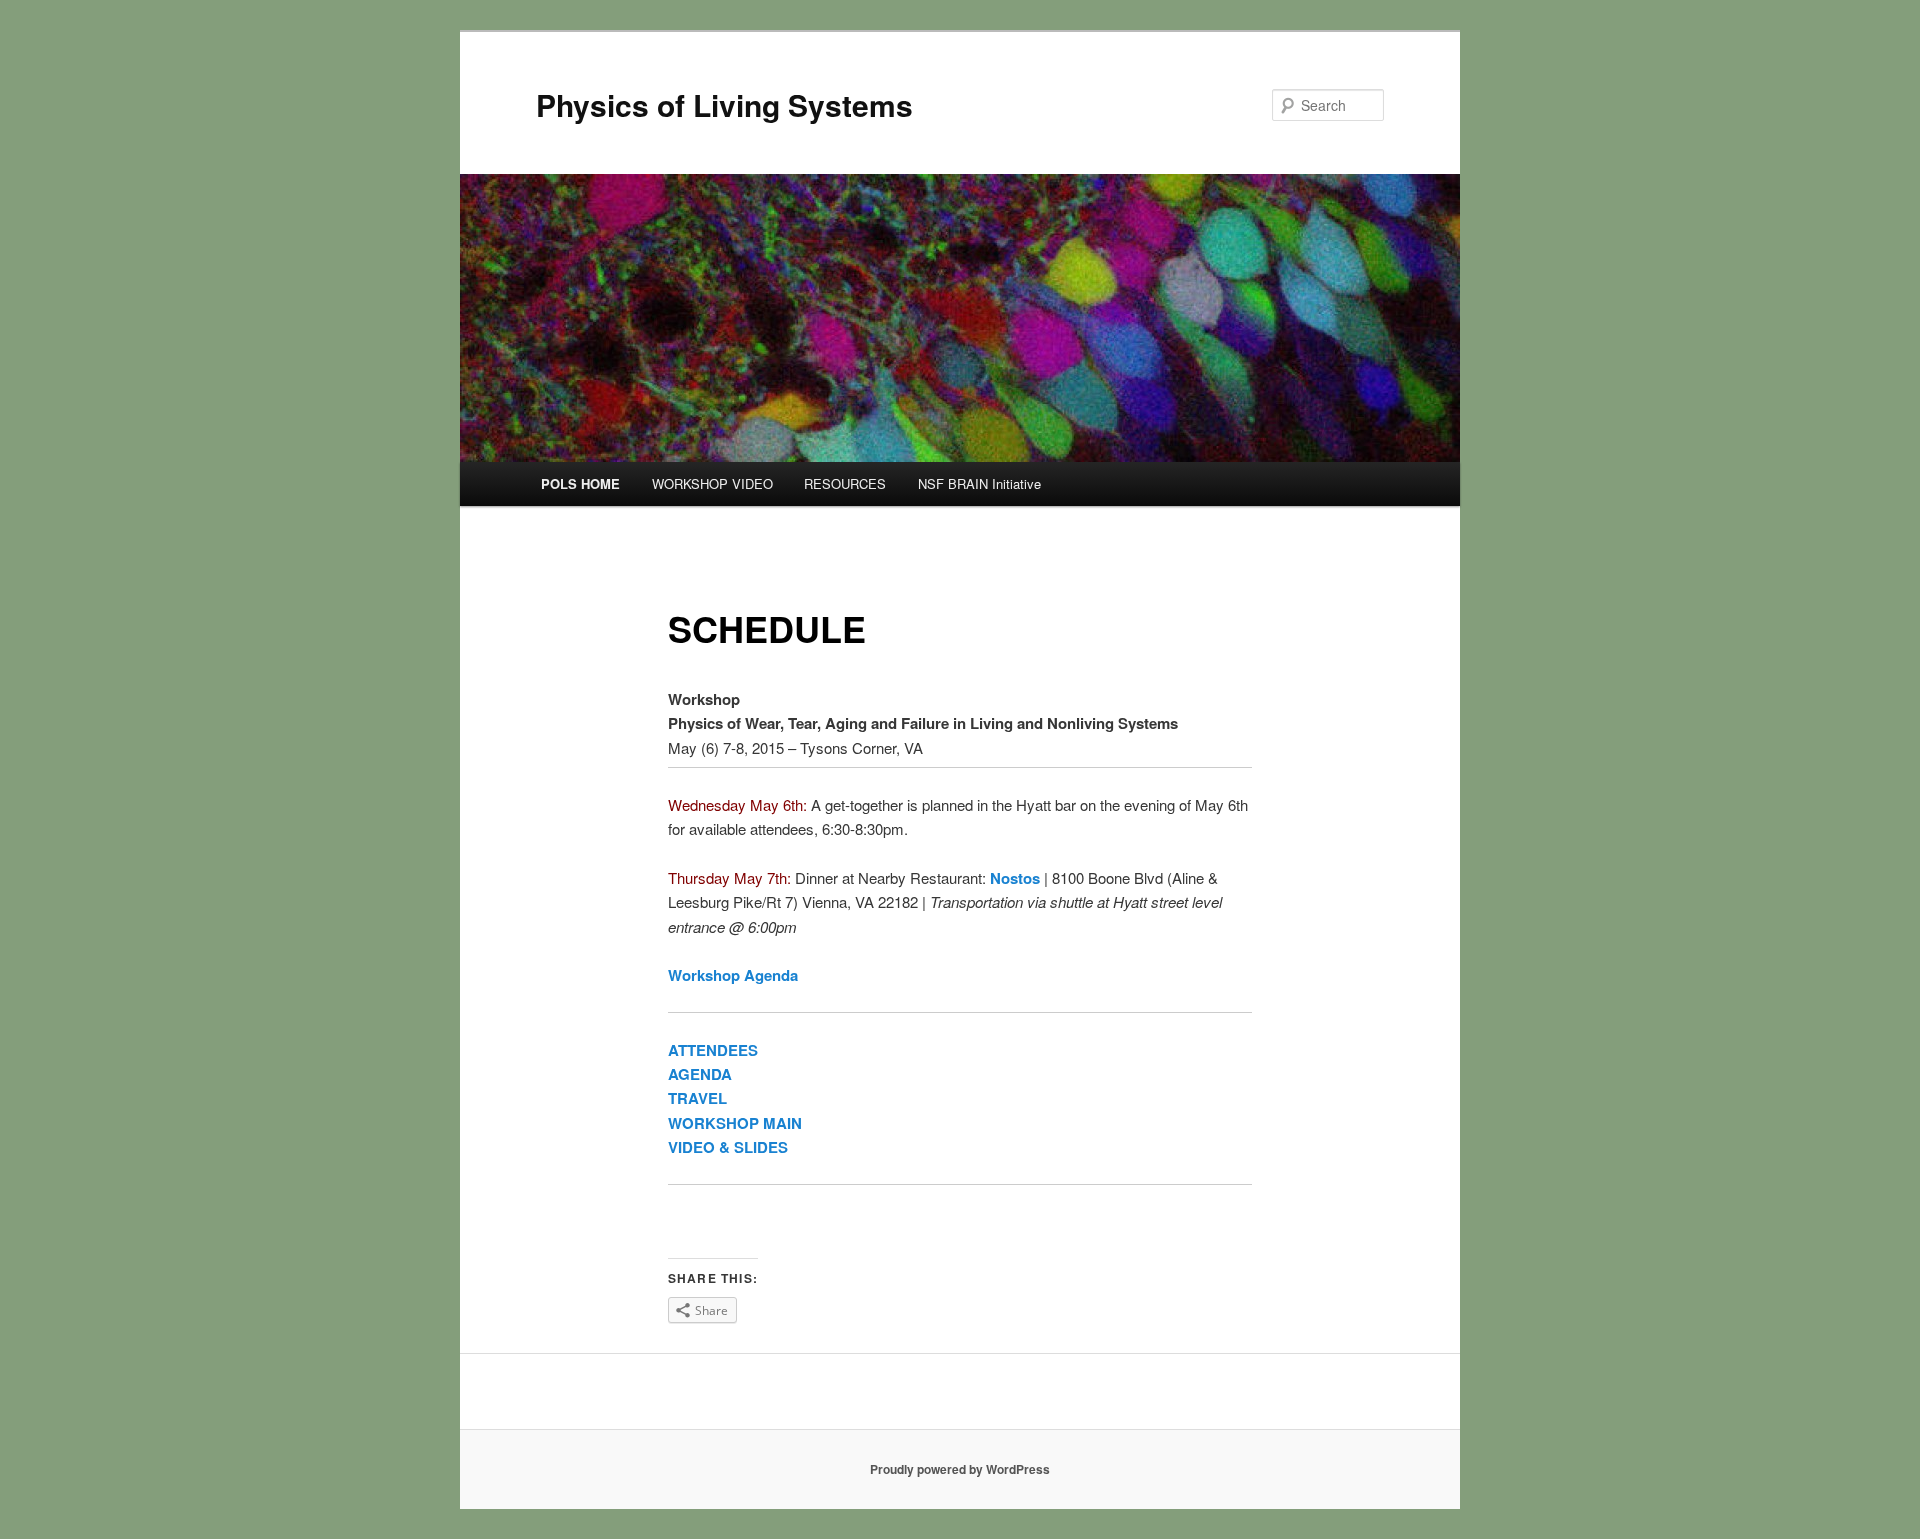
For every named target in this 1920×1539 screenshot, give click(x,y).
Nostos (1015, 878)
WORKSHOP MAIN (735, 1123)
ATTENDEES (713, 1050)
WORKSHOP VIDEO (712, 483)
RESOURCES (845, 483)
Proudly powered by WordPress (960, 1469)
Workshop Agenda (733, 975)
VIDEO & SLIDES (728, 1147)
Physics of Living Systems (724, 104)
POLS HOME (580, 483)
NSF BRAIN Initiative (979, 483)
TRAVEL (697, 1098)
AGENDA (700, 1074)
